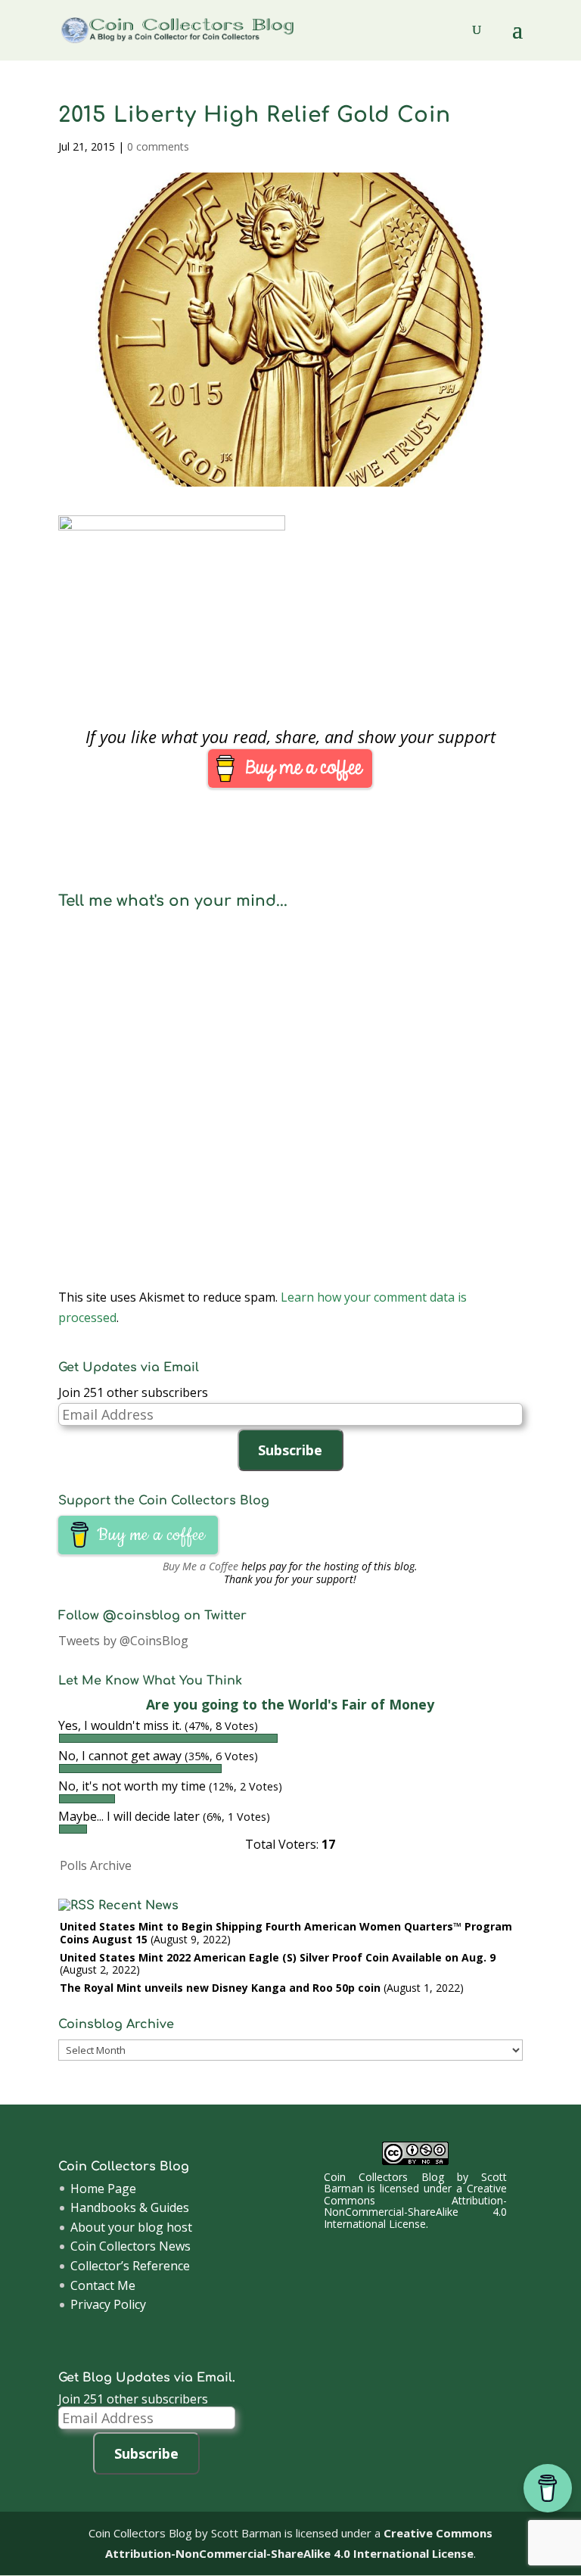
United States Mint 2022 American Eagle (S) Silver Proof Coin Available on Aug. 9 (278, 1957)
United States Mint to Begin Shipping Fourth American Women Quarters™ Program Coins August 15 (286, 1933)
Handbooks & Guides (130, 2207)
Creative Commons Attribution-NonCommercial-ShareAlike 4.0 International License (415, 2206)
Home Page (103, 2189)
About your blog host (131, 2227)
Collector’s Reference (130, 2266)
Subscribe (290, 1450)
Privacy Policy (108, 2304)
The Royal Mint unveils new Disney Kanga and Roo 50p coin (220, 1988)
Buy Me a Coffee (200, 1566)
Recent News (138, 1906)
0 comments (158, 146)
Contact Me (103, 2285)
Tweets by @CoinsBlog (123, 1641)
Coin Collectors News (130, 2246)
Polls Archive (96, 1865)
